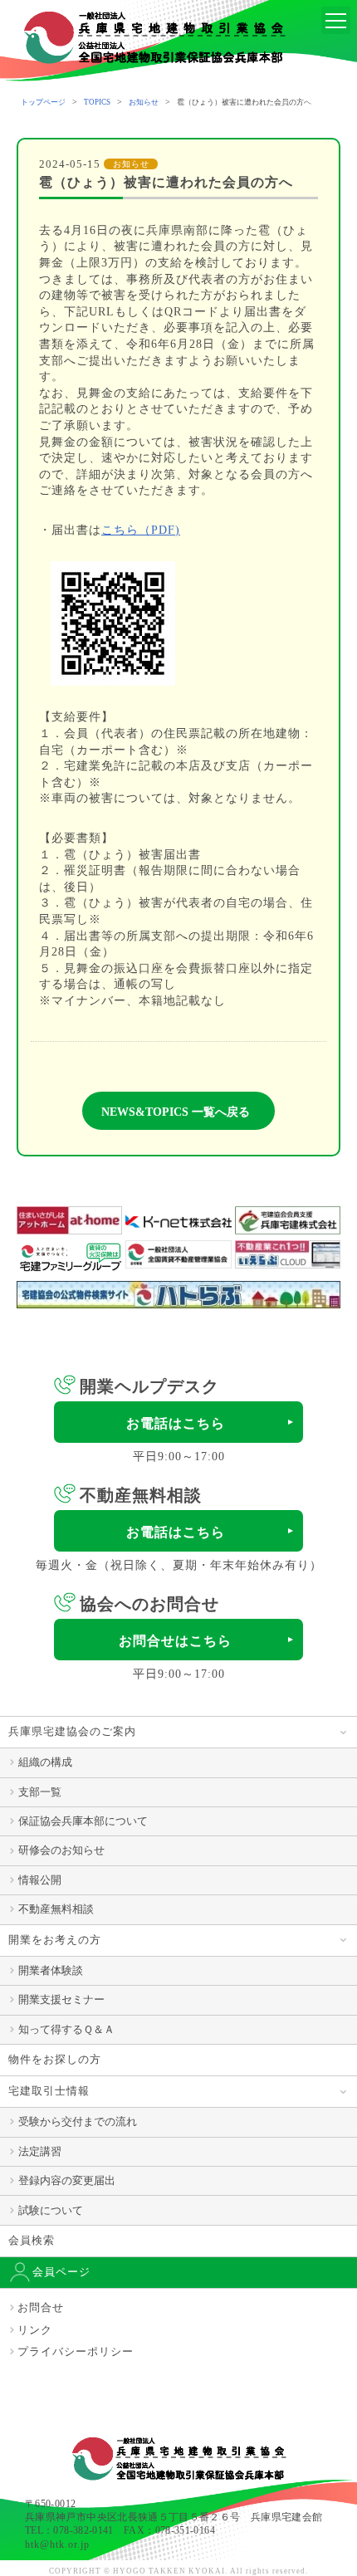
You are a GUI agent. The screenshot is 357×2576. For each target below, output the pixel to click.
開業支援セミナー (61, 1999)
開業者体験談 (51, 1970)
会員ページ (61, 2272)
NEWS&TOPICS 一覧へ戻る (176, 1112)
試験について (51, 2210)
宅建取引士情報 (49, 2091)
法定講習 (40, 2151)
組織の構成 (45, 1762)
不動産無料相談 (56, 1909)
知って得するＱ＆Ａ (66, 2029)
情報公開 (40, 1880)
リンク (35, 2330)
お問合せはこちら (175, 1641)
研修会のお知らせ (61, 1850)
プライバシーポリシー (76, 2351)
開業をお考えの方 (55, 1940)
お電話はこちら (176, 1423)
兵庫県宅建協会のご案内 (72, 1731)
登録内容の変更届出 (67, 2180)
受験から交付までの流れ (78, 2121)
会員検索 (32, 2240)
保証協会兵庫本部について (83, 1821)
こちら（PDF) (141, 530)
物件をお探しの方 (55, 2059)
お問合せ (41, 2307)
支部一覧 (40, 1792)
